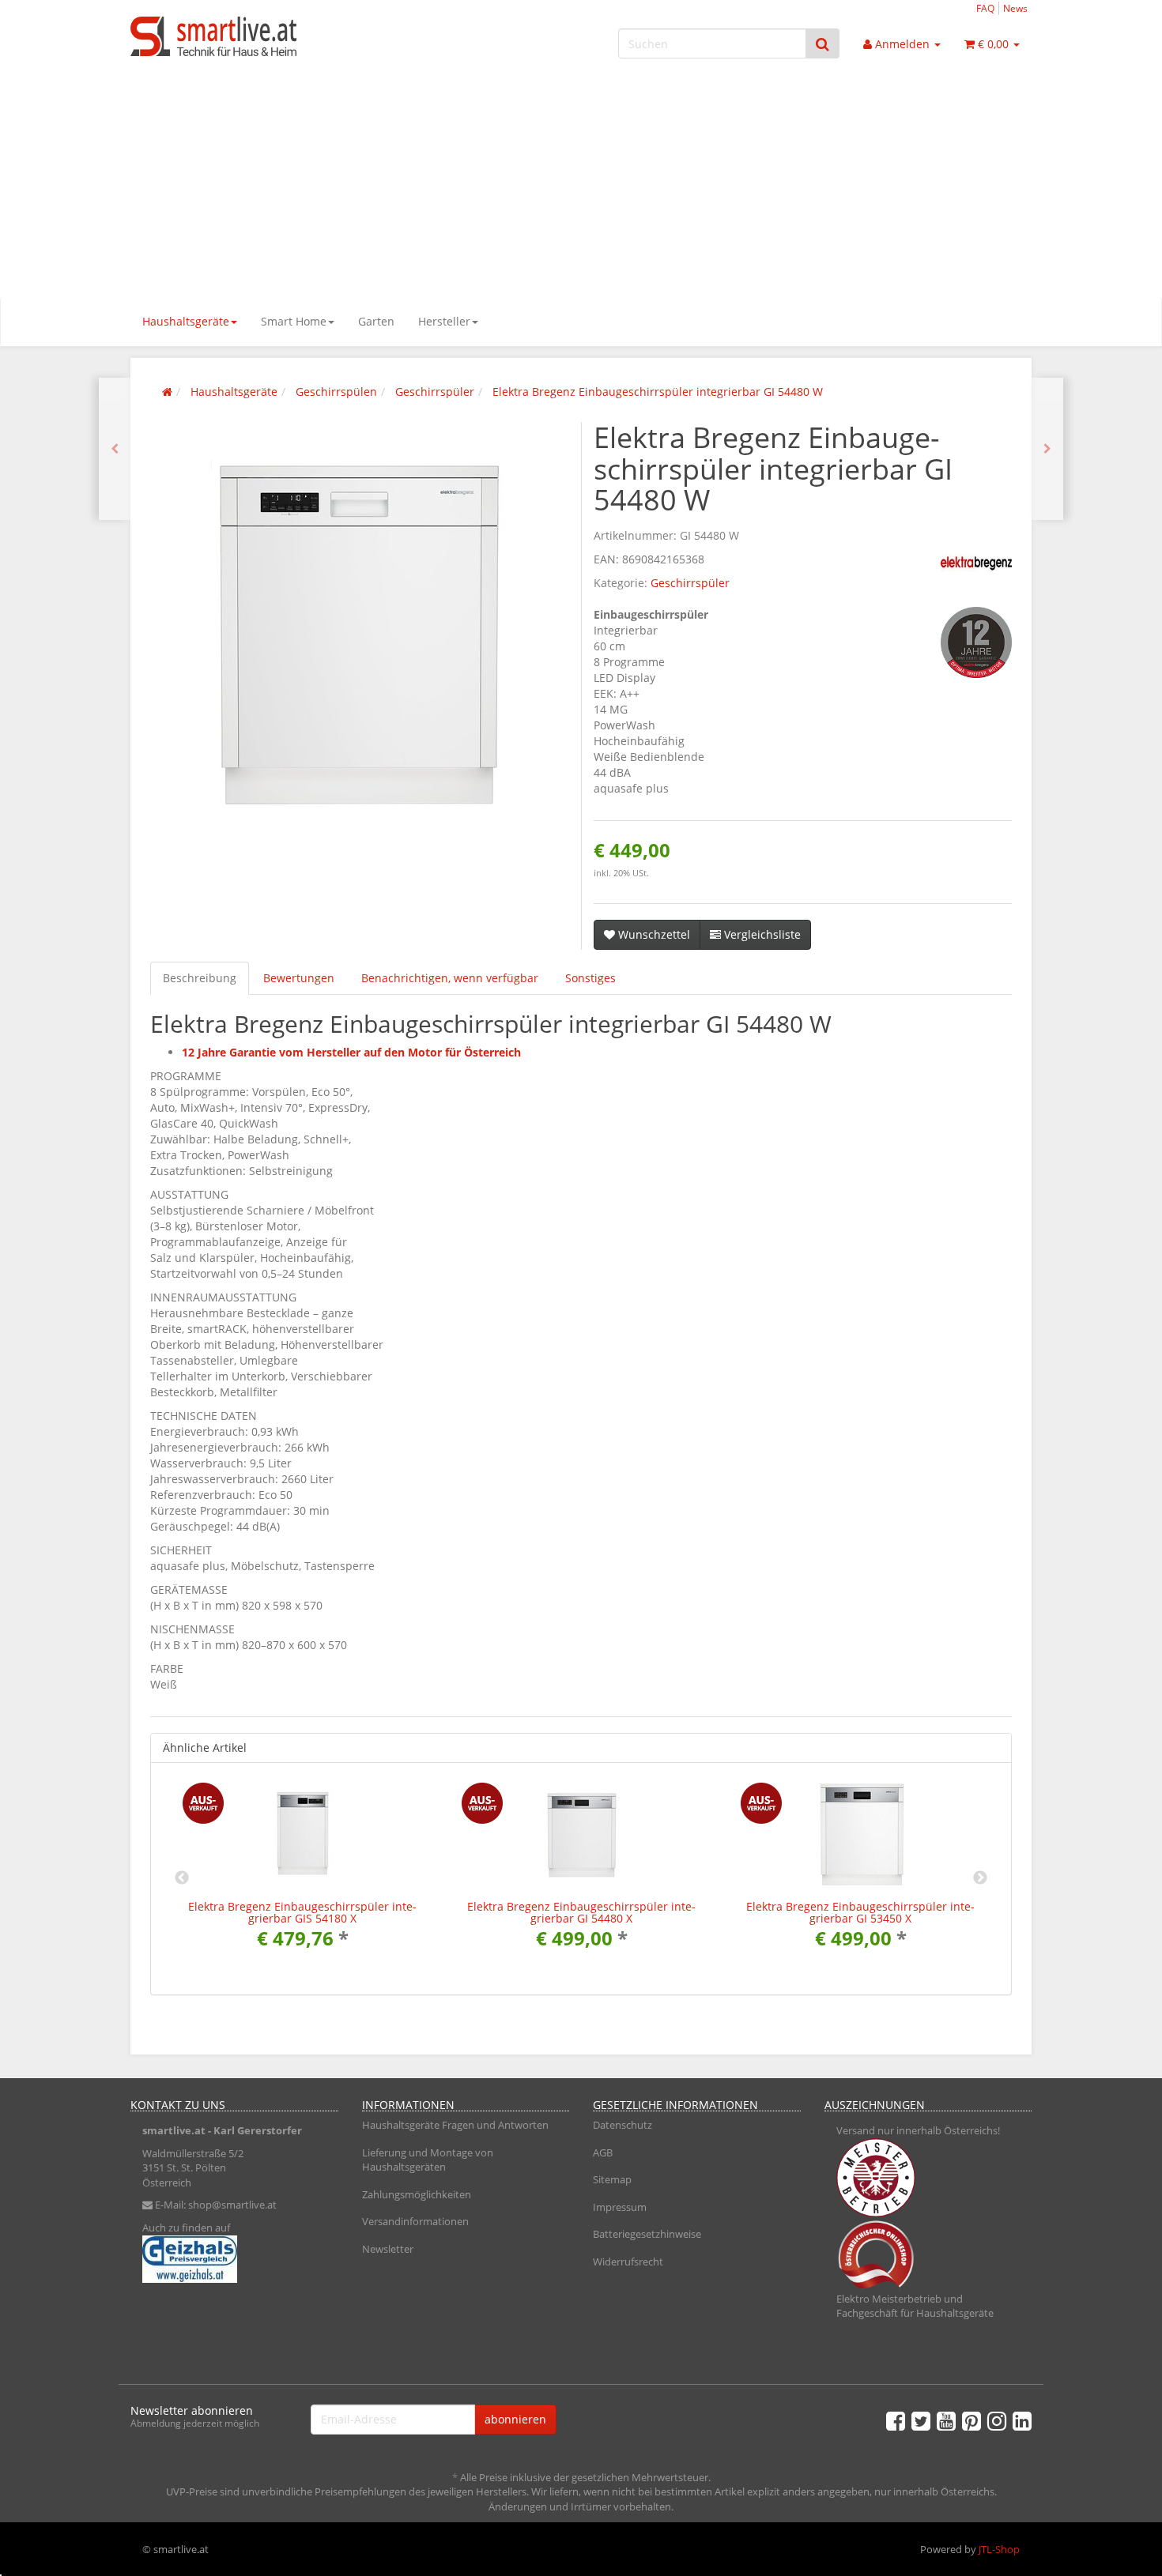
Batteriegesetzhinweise (647, 2234)
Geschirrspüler (690, 583)
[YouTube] (946, 2420)
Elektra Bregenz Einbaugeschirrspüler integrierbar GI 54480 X (581, 1912)
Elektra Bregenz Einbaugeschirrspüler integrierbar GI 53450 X (860, 1912)
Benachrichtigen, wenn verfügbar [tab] (450, 978)
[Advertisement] (581, 179)
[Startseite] (167, 392)
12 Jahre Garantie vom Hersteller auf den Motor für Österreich (351, 1052)
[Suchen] (822, 44)
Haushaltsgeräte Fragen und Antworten (455, 2125)
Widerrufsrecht (628, 2262)
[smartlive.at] (273, 36)
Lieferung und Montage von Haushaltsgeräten (428, 2160)
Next (980, 1878)
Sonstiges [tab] (590, 978)
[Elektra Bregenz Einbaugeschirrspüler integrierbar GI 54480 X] (115, 449)
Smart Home (294, 321)
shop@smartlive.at (232, 2205)
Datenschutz (622, 2125)
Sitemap (612, 2179)
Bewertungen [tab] (299, 978)
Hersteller (444, 321)
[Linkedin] (1022, 2420)
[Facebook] (896, 2420)
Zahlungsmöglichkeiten (417, 2194)
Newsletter (388, 2249)
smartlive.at (174, 2130)
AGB (603, 2152)
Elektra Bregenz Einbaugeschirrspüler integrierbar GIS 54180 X (302, 1912)
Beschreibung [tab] (200, 978)
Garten (376, 321)
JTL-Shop (999, 2549)
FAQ (985, 8)
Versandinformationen (415, 2221)
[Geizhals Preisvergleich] (234, 2259)
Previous (182, 1878)
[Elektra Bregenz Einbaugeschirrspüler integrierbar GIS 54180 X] (1047, 449)
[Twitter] (921, 2420)
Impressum (620, 2207)
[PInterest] (971, 2420)
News (1015, 8)
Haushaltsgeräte (186, 321)
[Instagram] (997, 2420)
